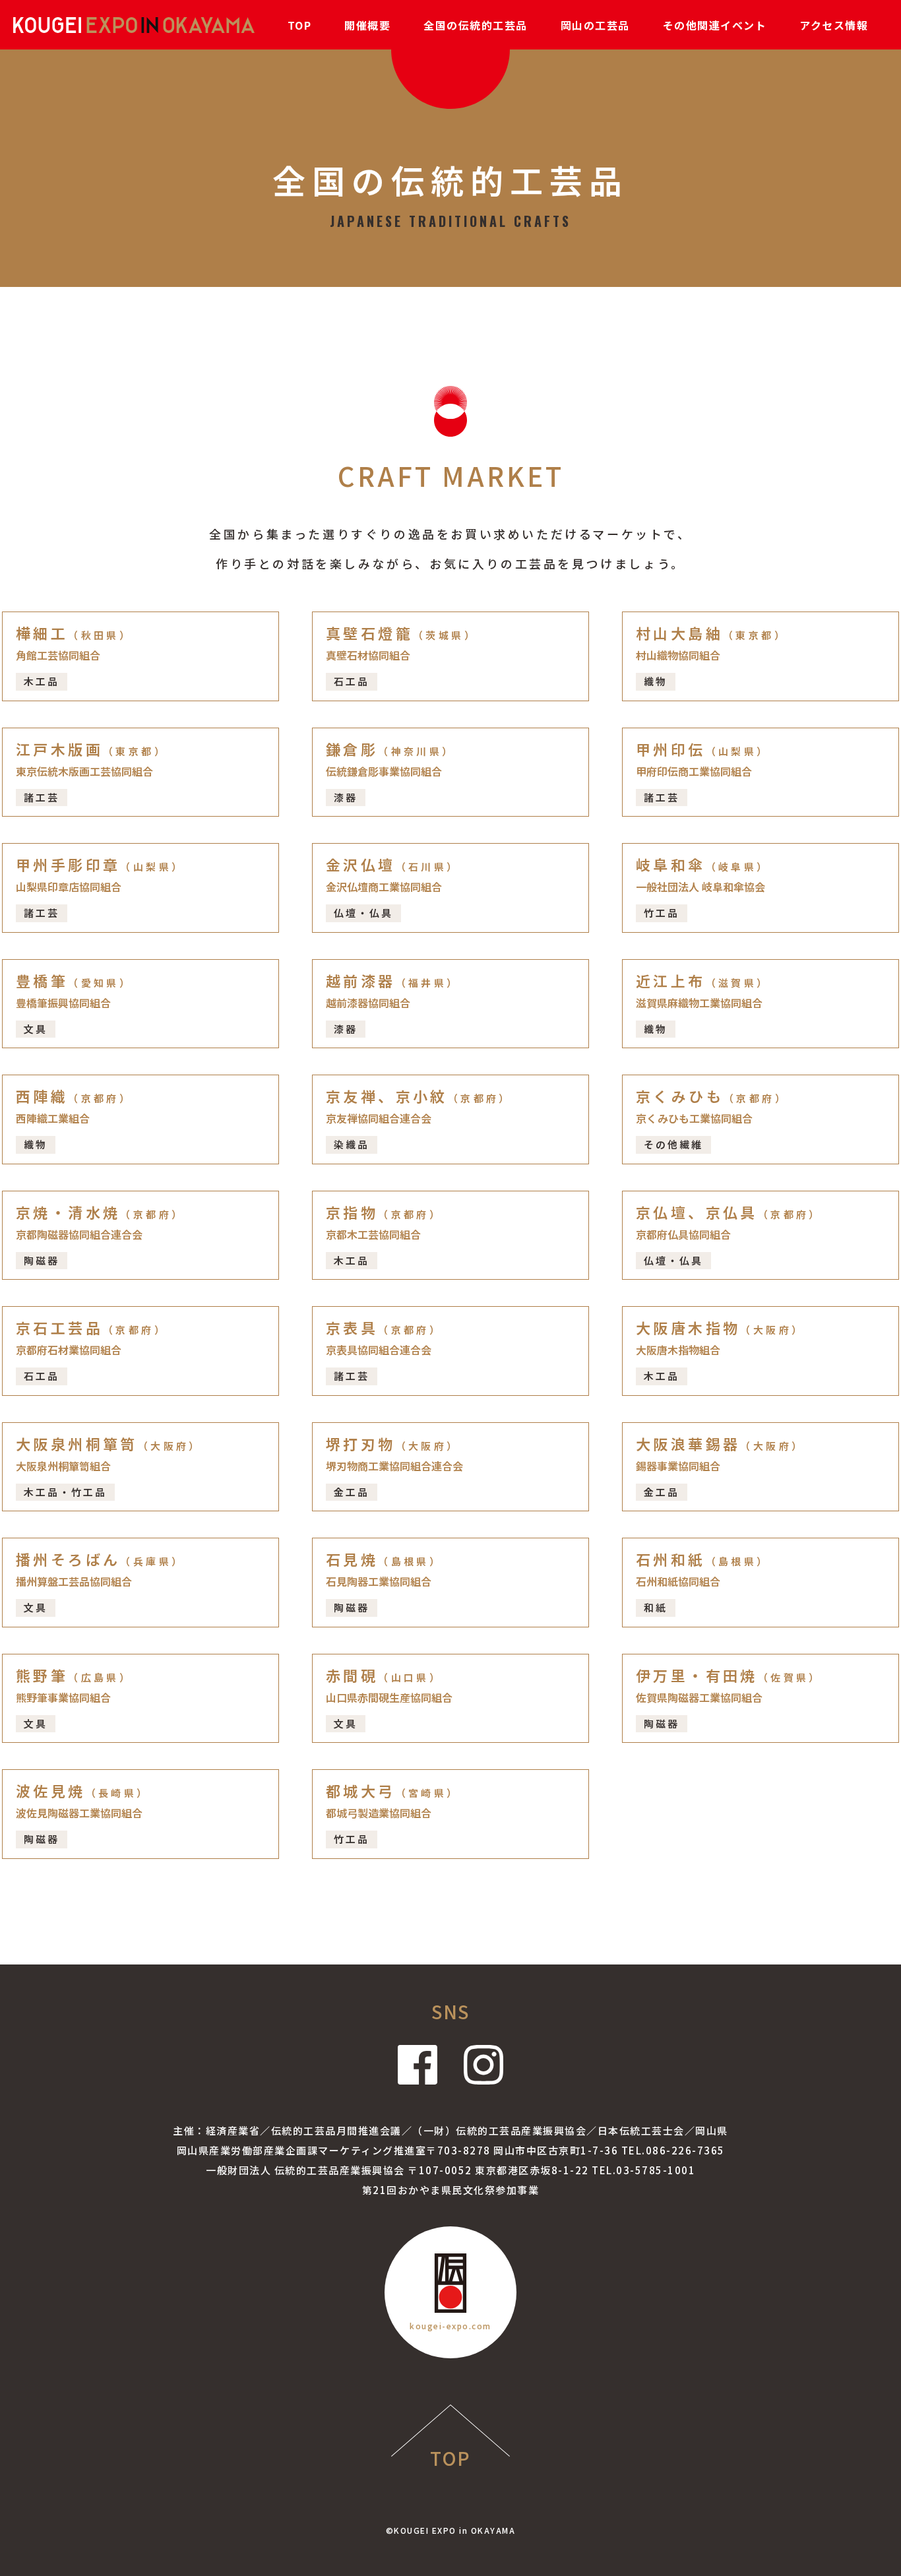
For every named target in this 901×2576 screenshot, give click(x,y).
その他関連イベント (715, 25)
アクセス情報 (834, 25)
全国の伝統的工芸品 (476, 25)
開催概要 (367, 25)
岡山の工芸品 (595, 25)
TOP (300, 25)
